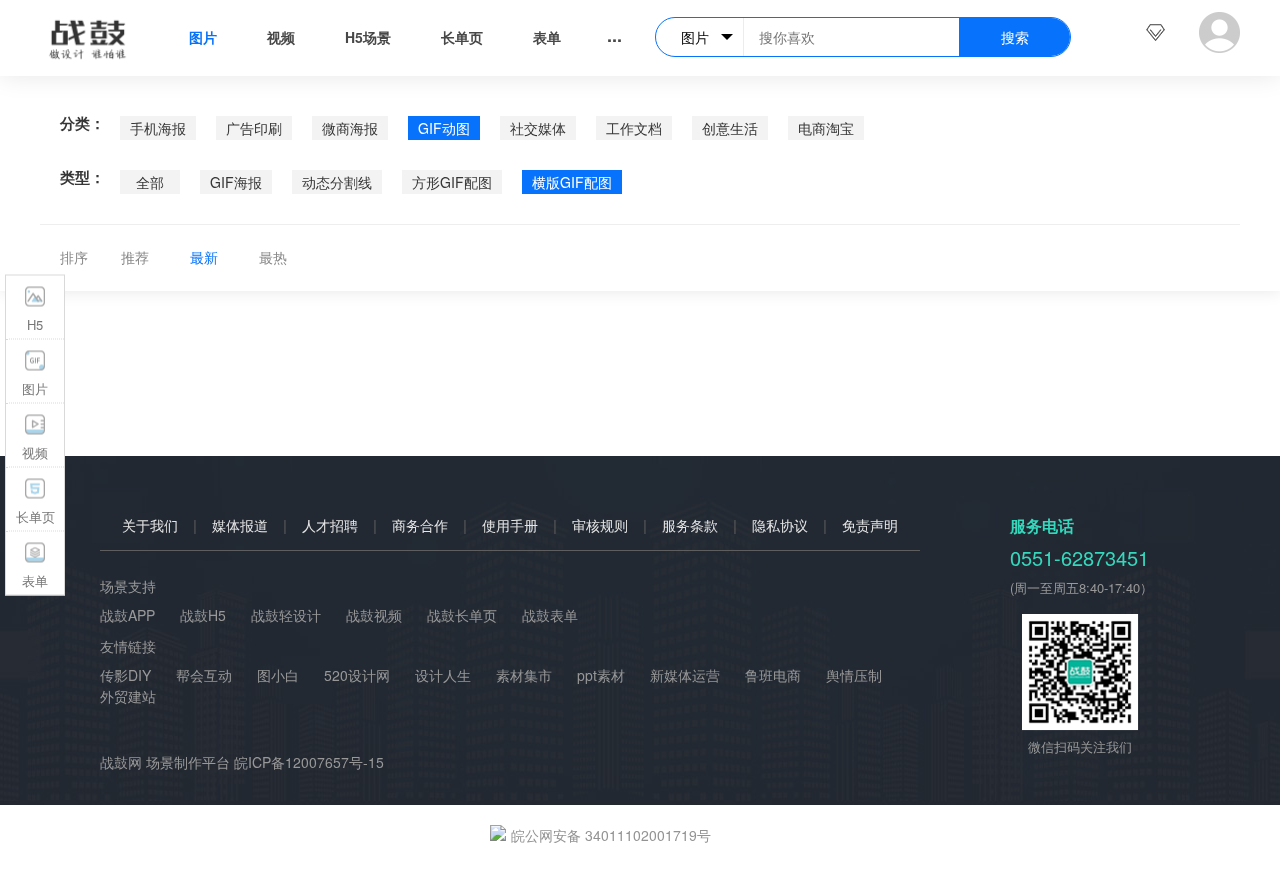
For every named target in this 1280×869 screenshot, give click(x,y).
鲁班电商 (773, 675)
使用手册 (510, 525)
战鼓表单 (550, 615)
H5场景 (368, 37)
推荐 (135, 257)
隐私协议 (780, 525)
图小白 (278, 675)
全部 (150, 182)
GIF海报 (236, 182)
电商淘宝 (826, 128)
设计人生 (443, 675)
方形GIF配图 (452, 182)
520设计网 (357, 675)
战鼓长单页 (462, 615)
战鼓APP (127, 615)
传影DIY (125, 675)
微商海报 (350, 128)
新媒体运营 (685, 675)
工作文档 (634, 128)
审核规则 (600, 525)
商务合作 (420, 525)
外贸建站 (128, 696)
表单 (547, 37)
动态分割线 (337, 182)
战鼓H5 (203, 615)
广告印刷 (254, 128)
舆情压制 (854, 675)
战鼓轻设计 (286, 615)
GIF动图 (444, 128)
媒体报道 (240, 525)
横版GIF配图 (572, 182)
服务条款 (690, 525)
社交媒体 (538, 128)
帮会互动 (204, 675)
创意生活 (730, 128)
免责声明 (870, 525)
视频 (281, 37)
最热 (273, 257)
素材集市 (524, 675)
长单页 (462, 37)
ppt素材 (601, 675)
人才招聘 (330, 525)
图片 (203, 37)
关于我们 (150, 525)
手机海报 (158, 128)
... (614, 35)
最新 (204, 257)
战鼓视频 (374, 615)
